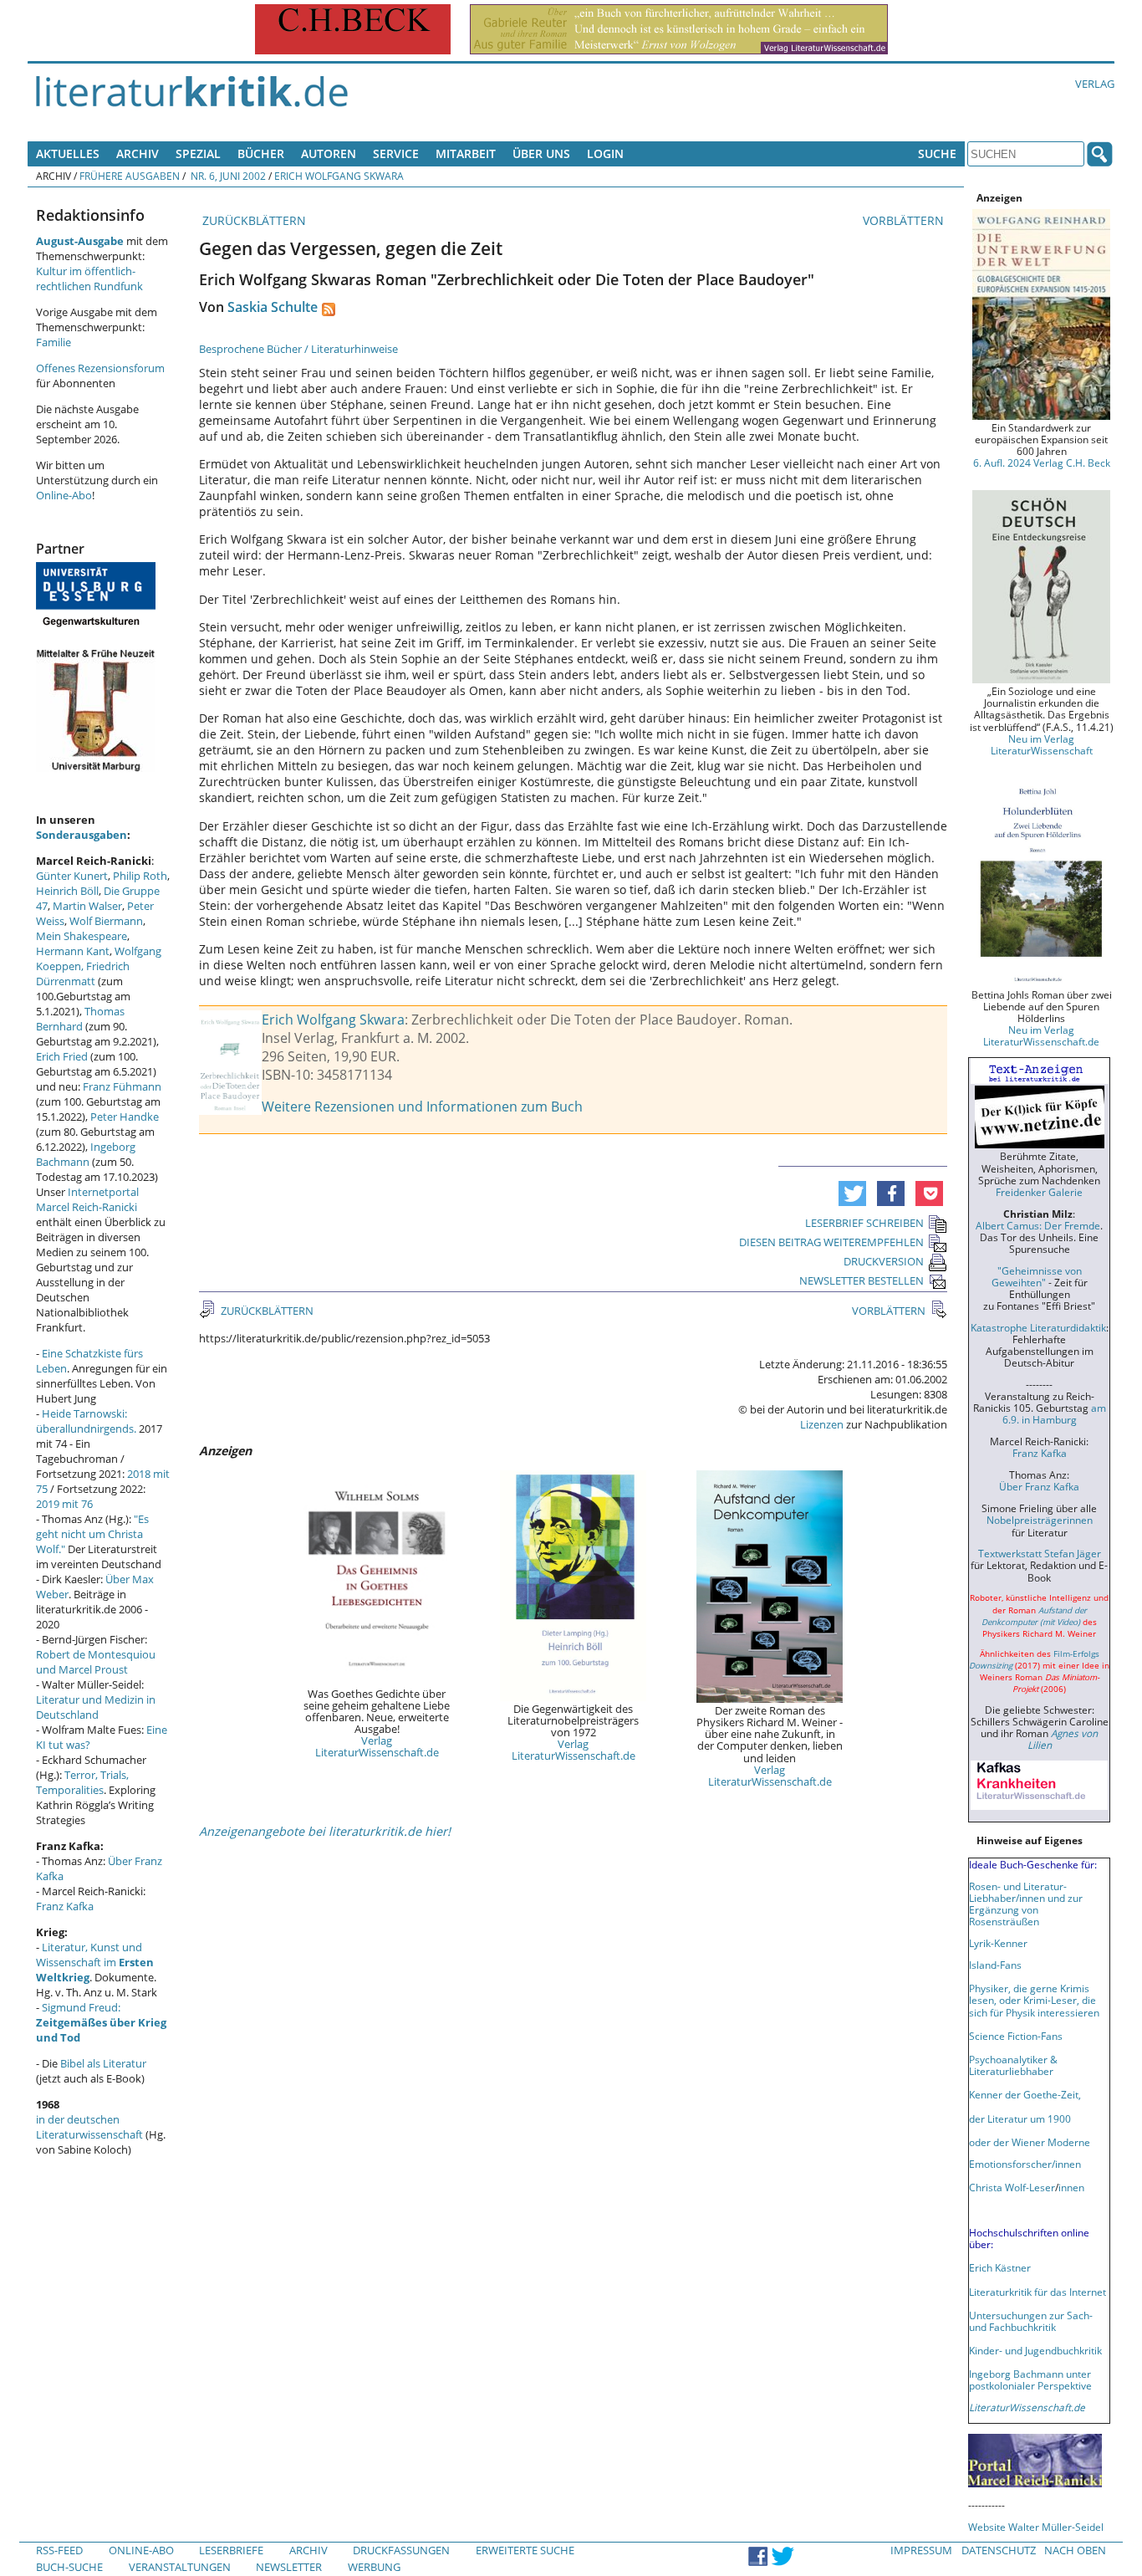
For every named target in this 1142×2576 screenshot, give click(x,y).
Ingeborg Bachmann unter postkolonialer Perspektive (1030, 2379)
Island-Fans (995, 1965)
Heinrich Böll (67, 891)
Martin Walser (87, 906)
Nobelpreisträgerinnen (1040, 1520)
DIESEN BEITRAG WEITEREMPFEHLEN (831, 1242)
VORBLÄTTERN (905, 220)
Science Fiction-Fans (1016, 2036)
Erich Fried (62, 1056)
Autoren (329, 153)
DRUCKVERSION (884, 1261)
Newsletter (289, 2567)
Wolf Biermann (106, 921)
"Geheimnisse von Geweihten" (1037, 1276)
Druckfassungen (401, 2550)
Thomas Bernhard (80, 1019)
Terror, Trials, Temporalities (82, 1782)
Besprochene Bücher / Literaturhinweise (298, 349)
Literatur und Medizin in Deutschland (96, 1707)
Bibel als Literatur (103, 2063)
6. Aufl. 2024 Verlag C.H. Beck (1042, 463)
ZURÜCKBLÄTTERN (252, 220)
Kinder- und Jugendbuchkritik (1035, 2350)
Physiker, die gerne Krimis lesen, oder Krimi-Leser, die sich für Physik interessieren (1034, 2000)
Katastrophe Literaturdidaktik (1038, 1327)
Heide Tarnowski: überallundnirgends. (86, 1421)
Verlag (1095, 84)
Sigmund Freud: (101, 2022)
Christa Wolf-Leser (1012, 2187)
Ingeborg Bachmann (86, 1154)
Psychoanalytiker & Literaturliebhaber (1013, 2065)
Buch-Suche (69, 2567)
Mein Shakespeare (82, 936)
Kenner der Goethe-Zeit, (1025, 2094)
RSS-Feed (59, 2550)
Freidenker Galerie (1039, 1192)
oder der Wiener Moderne (1030, 2142)
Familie (54, 342)
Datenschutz (999, 2550)
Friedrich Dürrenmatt (83, 974)
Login (605, 153)
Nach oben (1075, 2550)
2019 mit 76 (64, 1504)
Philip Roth (140, 876)
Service (396, 153)
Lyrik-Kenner (998, 1943)
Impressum (921, 2550)
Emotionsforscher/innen (1025, 2164)
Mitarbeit (466, 153)
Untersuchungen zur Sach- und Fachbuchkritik (1031, 2321)
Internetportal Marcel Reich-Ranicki (87, 1199)
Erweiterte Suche (525, 2550)
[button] (852, 1193)
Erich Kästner (1000, 2267)
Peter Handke (125, 1117)
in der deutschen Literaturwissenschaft (89, 2127)
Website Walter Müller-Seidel (1036, 2527)
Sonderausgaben (82, 835)
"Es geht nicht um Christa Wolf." (92, 1534)
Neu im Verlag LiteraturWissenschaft (1042, 744)
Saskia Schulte (273, 307)
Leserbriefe (231, 2550)
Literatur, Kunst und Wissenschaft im (95, 1962)
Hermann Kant (73, 951)
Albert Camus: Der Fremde (1038, 1225)
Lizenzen (822, 1424)
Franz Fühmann (122, 1086)
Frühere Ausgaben (130, 176)
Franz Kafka (65, 1906)
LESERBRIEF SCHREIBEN (864, 1223)
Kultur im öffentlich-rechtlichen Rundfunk (89, 279)
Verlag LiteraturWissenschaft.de (377, 1746)
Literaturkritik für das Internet (1037, 2292)
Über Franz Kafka (1039, 1486)
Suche (937, 153)
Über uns (541, 153)
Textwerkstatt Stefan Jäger (1040, 1553)
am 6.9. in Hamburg (1054, 1413)
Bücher (261, 153)
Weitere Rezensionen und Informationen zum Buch (422, 1107)
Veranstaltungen (180, 2567)
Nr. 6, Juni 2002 (227, 176)
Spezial (198, 153)
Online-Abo (64, 495)
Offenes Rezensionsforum (100, 368)
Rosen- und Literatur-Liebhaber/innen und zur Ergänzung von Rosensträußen (1026, 1904)
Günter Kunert (72, 876)
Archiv (138, 153)
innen (1071, 2187)
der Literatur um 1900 (1020, 2119)
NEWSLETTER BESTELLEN (862, 1280)
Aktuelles (68, 153)
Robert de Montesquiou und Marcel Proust (96, 1662)
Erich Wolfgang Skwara (339, 176)
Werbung (374, 2567)
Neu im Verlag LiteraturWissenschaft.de (1041, 1035)
